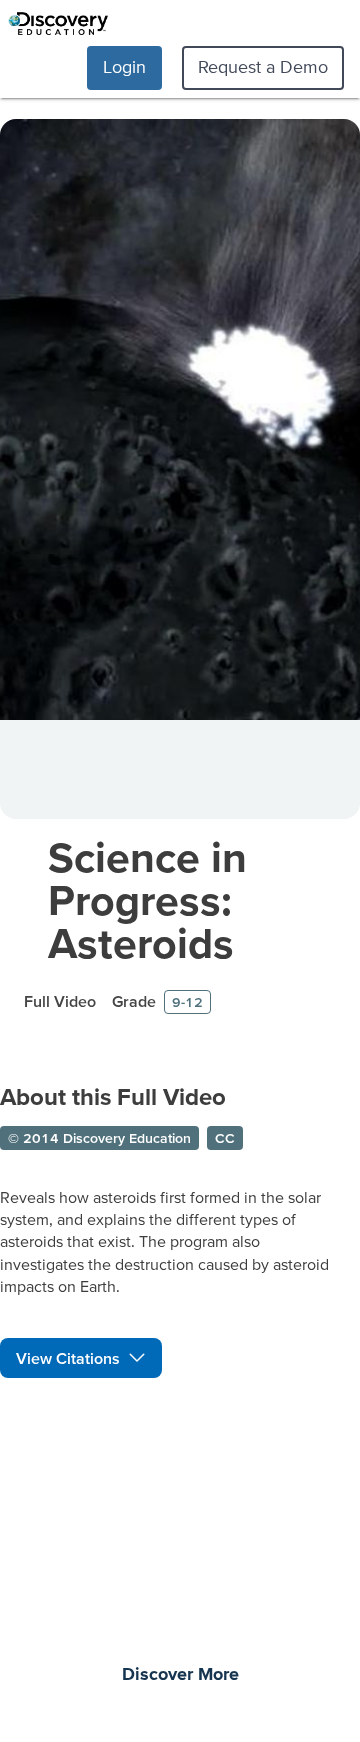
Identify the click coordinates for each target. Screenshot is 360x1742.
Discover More (180, 1675)
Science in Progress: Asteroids (147, 899)
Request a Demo (263, 66)
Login (124, 66)
